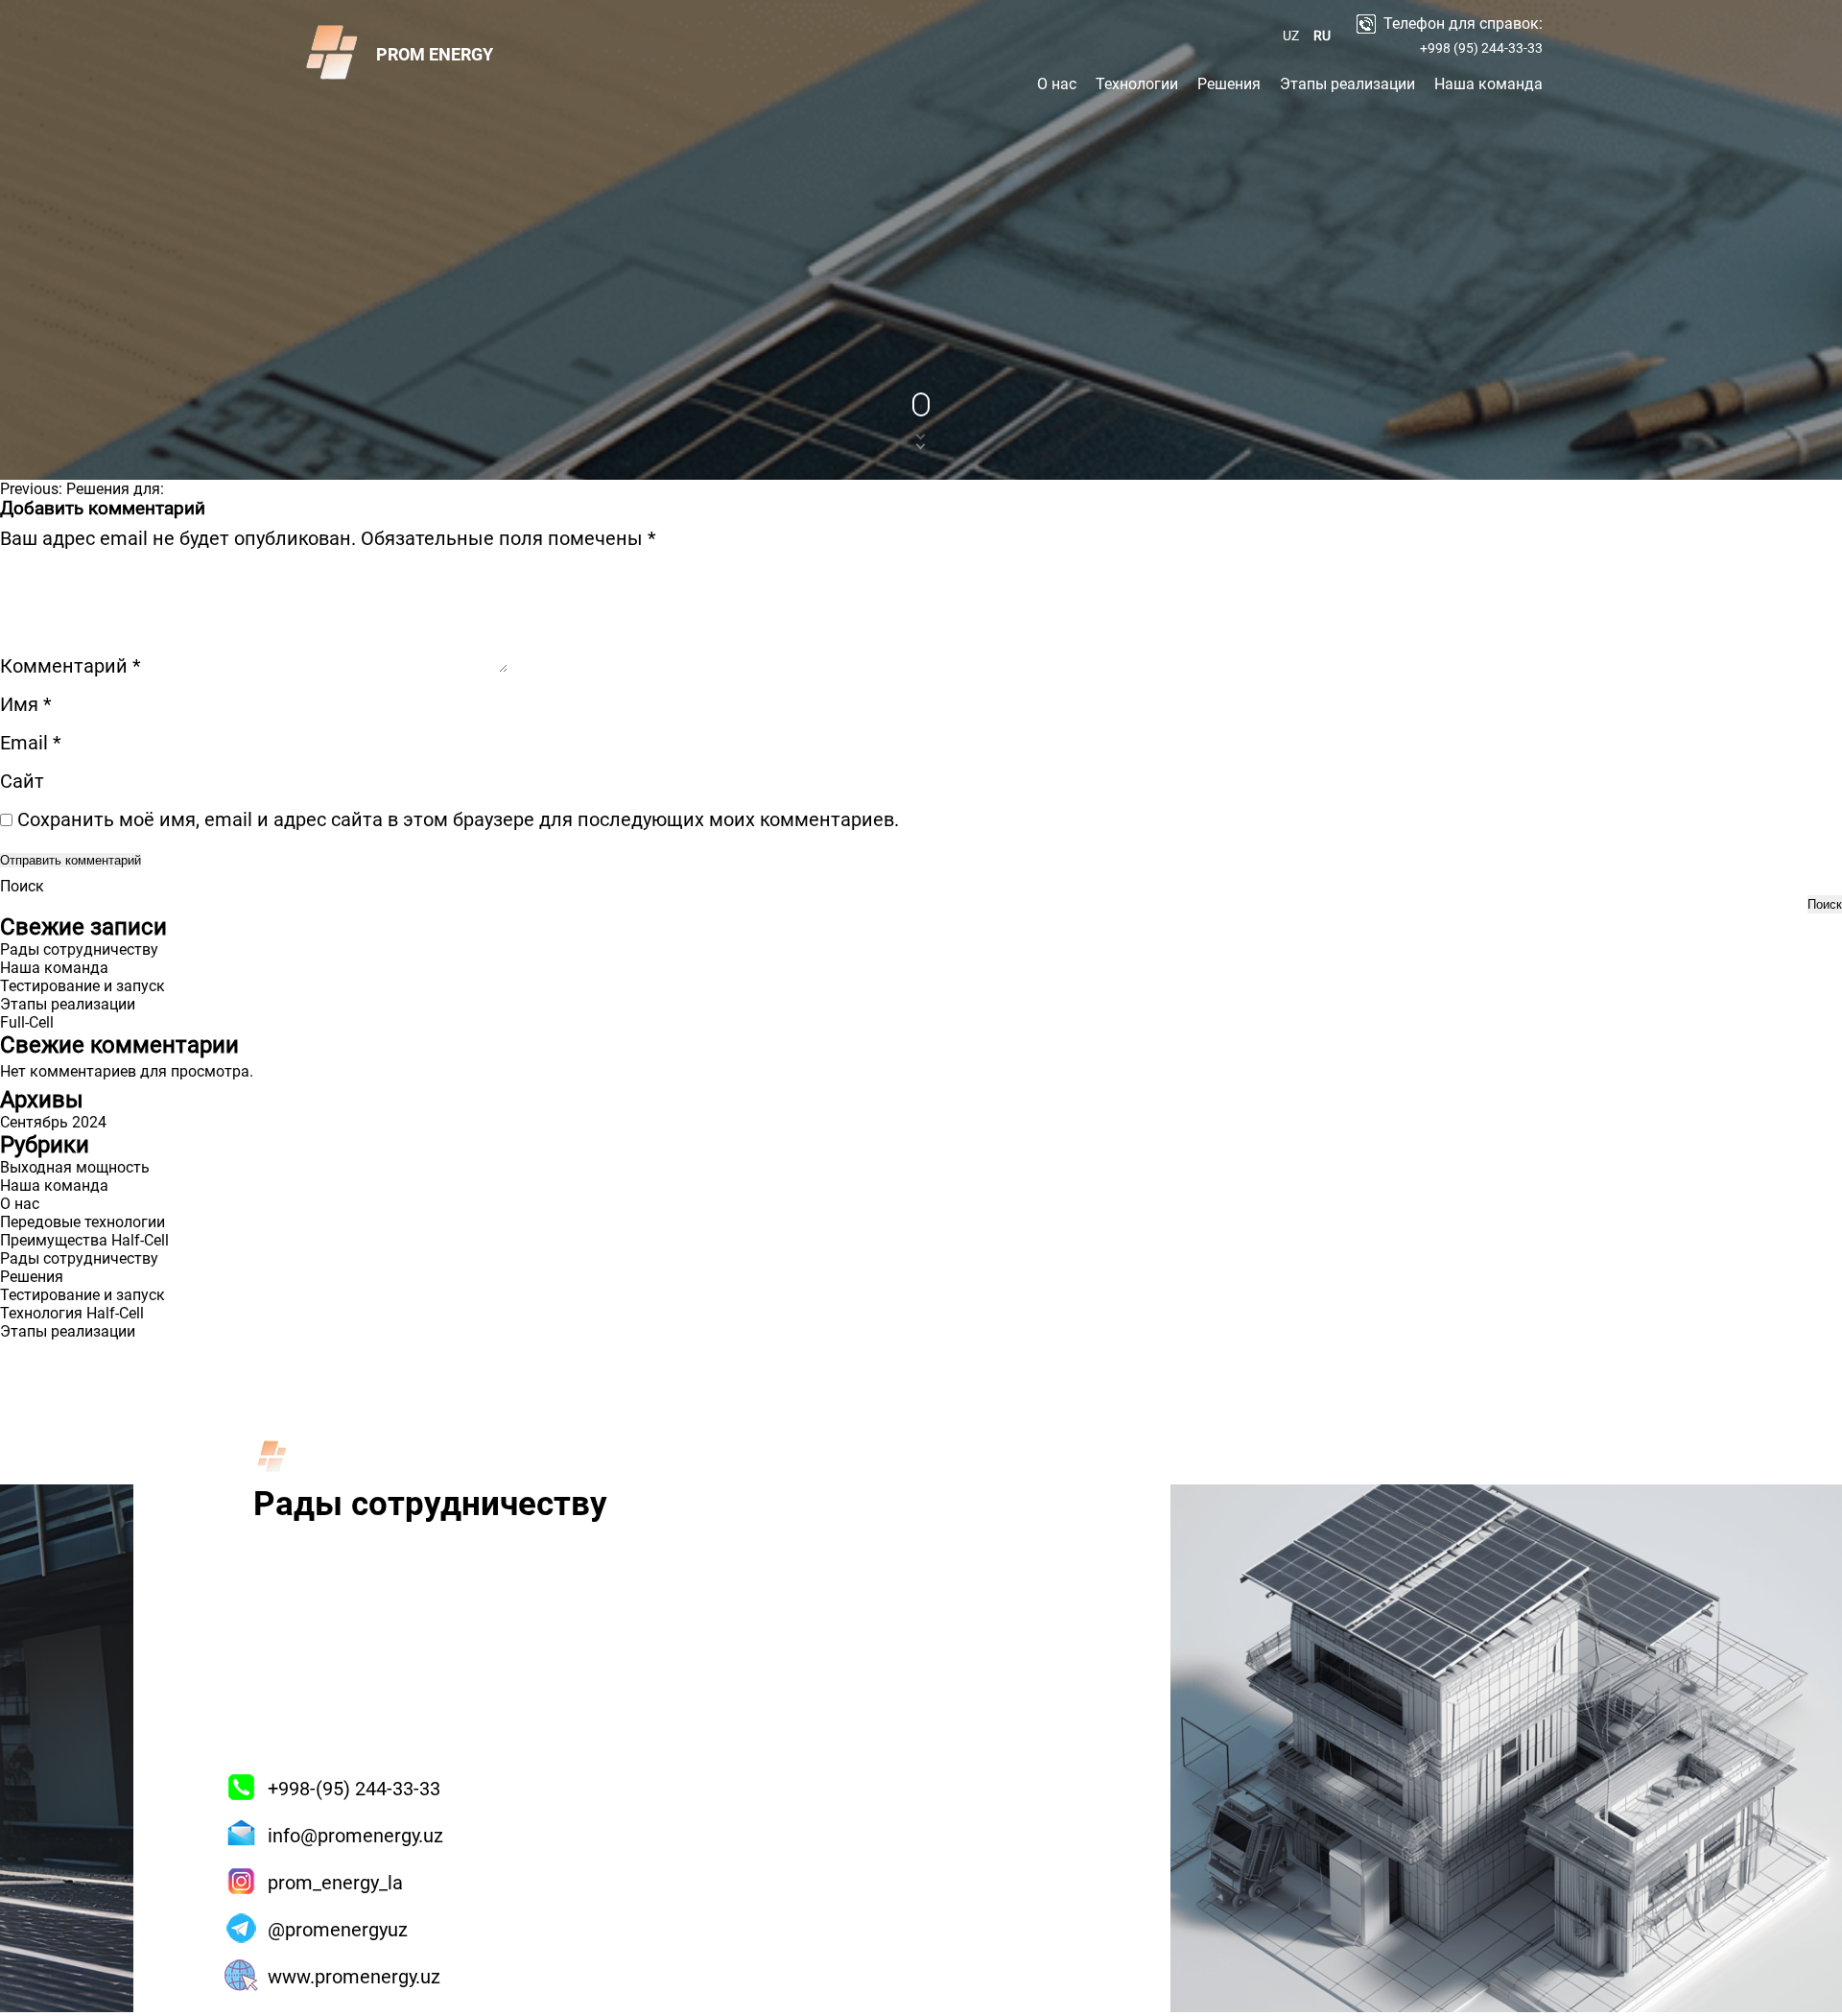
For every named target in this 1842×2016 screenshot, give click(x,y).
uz (1291, 36)
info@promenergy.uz (355, 1836)
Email (31, 743)
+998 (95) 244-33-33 (1481, 48)
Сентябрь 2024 (53, 1122)
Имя (26, 704)
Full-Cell (27, 1022)
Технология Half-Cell (72, 1313)
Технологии (1137, 84)
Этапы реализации (1347, 84)
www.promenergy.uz (354, 1977)
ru (1322, 36)
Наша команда (1488, 84)
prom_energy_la (335, 1883)
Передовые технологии (83, 1222)
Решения (1229, 84)
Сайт (22, 781)
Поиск (22, 886)
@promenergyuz (338, 1930)
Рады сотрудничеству (79, 949)
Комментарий (71, 666)
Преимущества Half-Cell (84, 1240)
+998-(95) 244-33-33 (354, 1789)
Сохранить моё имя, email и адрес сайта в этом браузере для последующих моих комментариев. (458, 819)
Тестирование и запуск (83, 986)
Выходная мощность (75, 1167)
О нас (1057, 84)
